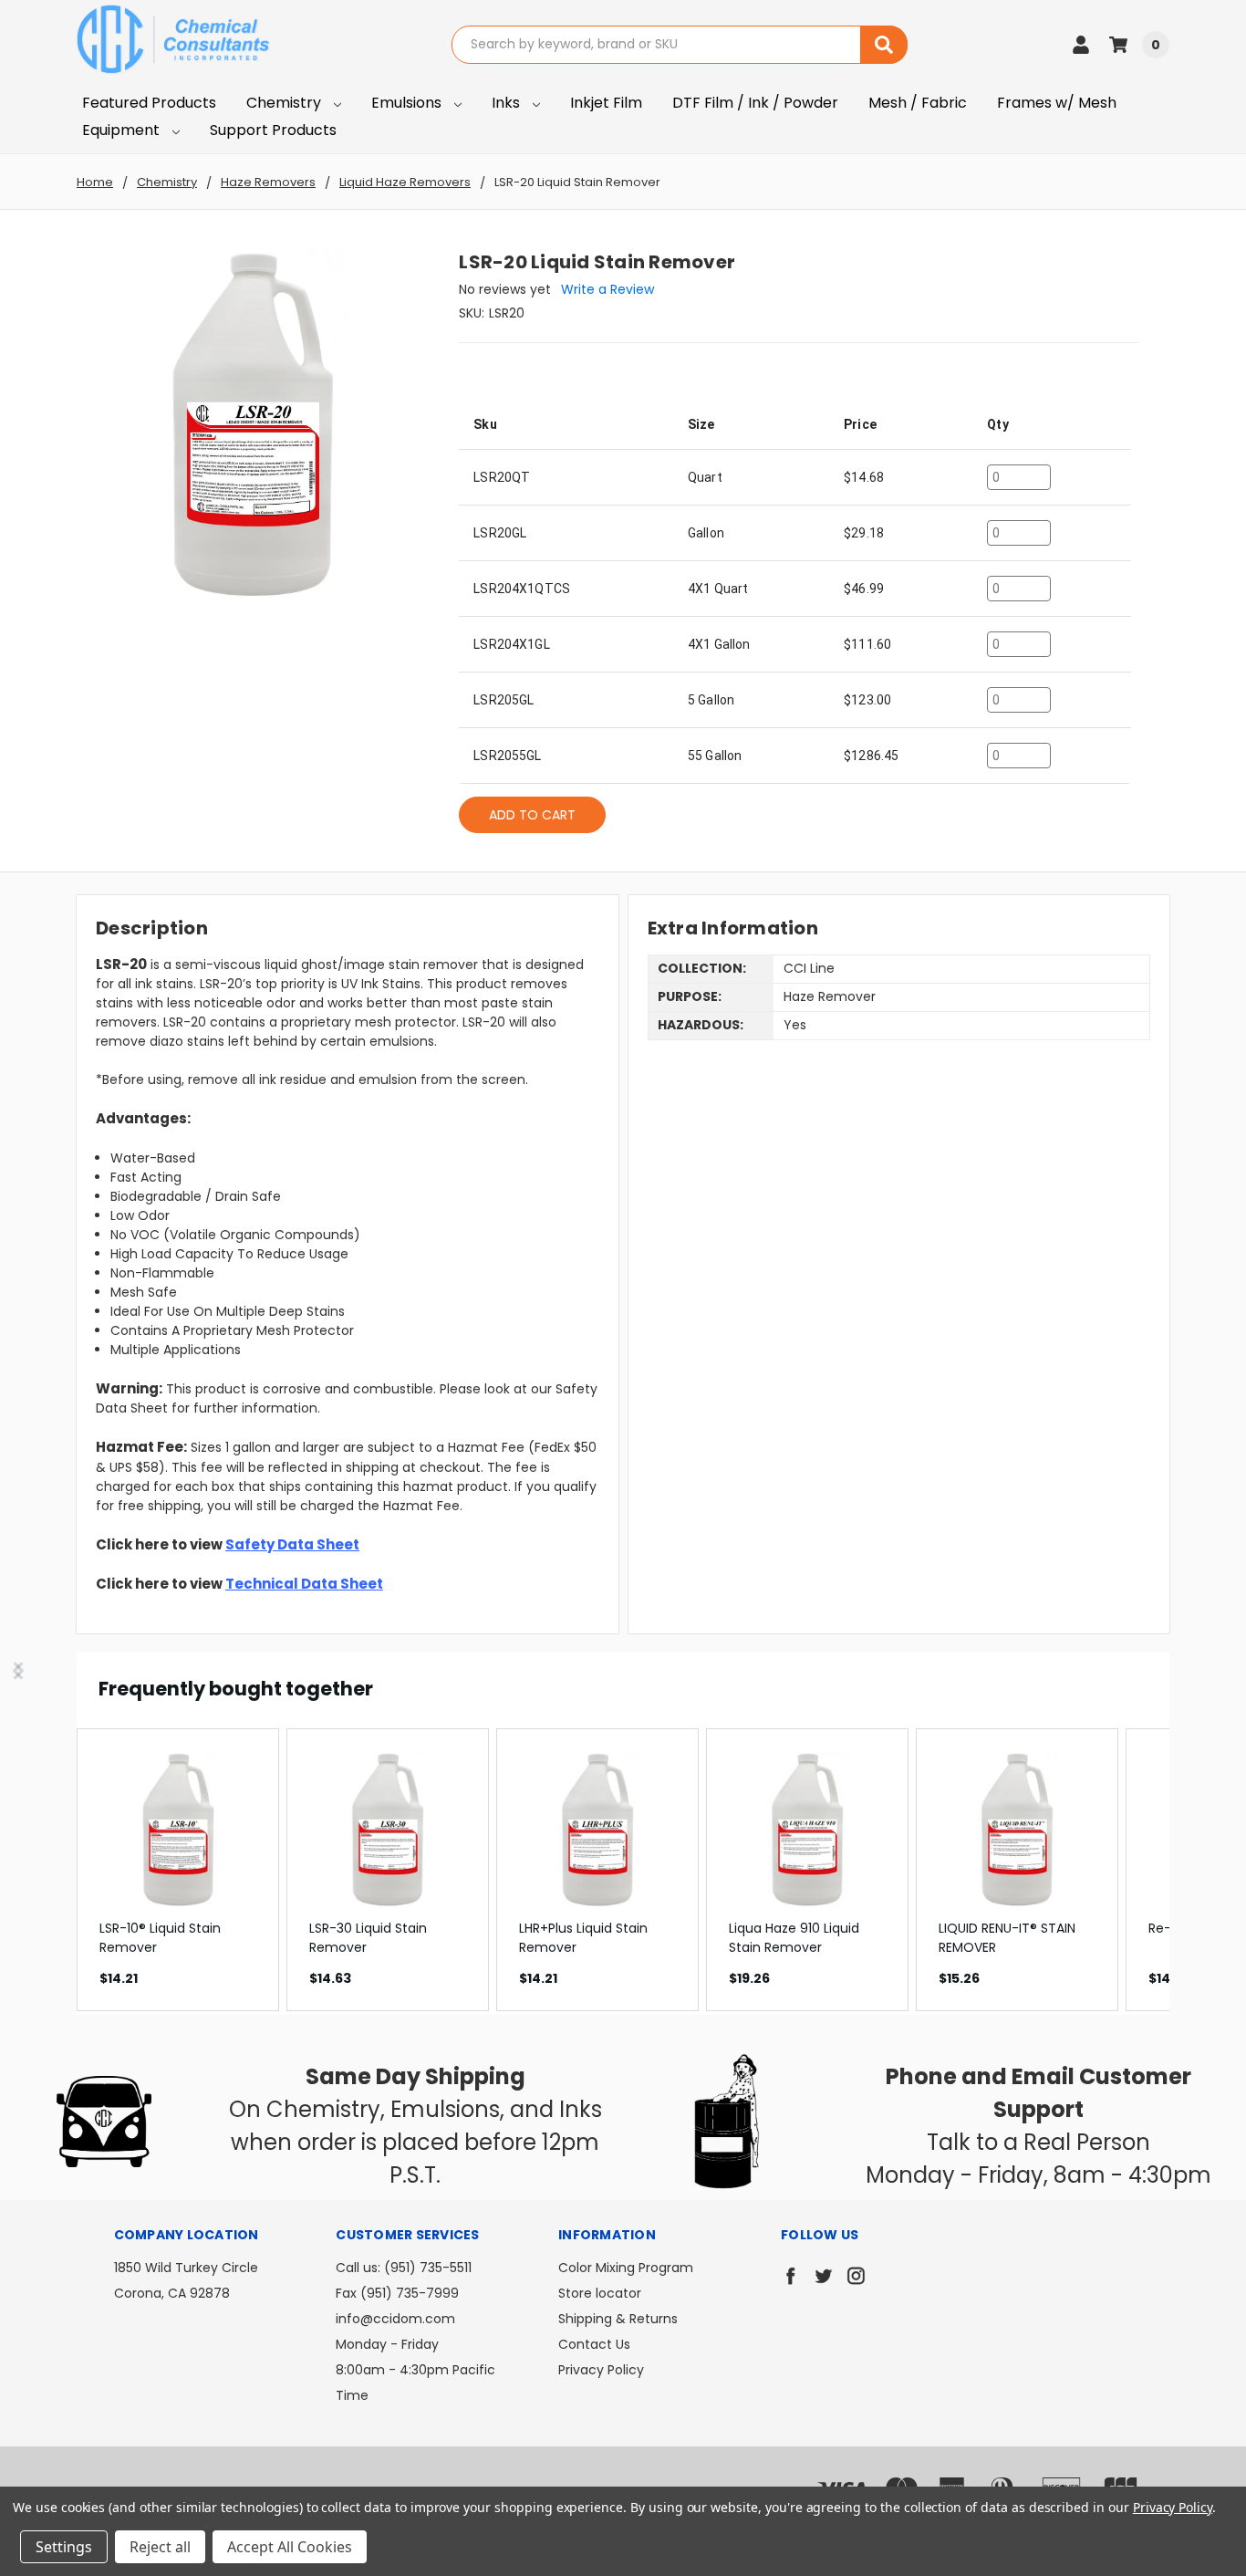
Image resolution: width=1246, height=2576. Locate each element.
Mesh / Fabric (918, 103)
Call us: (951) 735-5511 (404, 2268)
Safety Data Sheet (292, 1544)
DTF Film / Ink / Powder (755, 103)
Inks (508, 103)
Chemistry (286, 103)
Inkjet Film (606, 103)
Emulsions (408, 103)
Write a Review (607, 289)
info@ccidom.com (395, 2319)
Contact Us (594, 2344)
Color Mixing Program (626, 2268)
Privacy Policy (601, 2370)
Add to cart (532, 815)
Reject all (160, 2547)
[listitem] (178, 1870)
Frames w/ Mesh (1057, 103)
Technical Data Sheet (304, 1584)
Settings (64, 2547)
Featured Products (149, 103)
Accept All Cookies (290, 2547)
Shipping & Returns (618, 2319)
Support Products (273, 130)
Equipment (123, 130)
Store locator (600, 2293)
